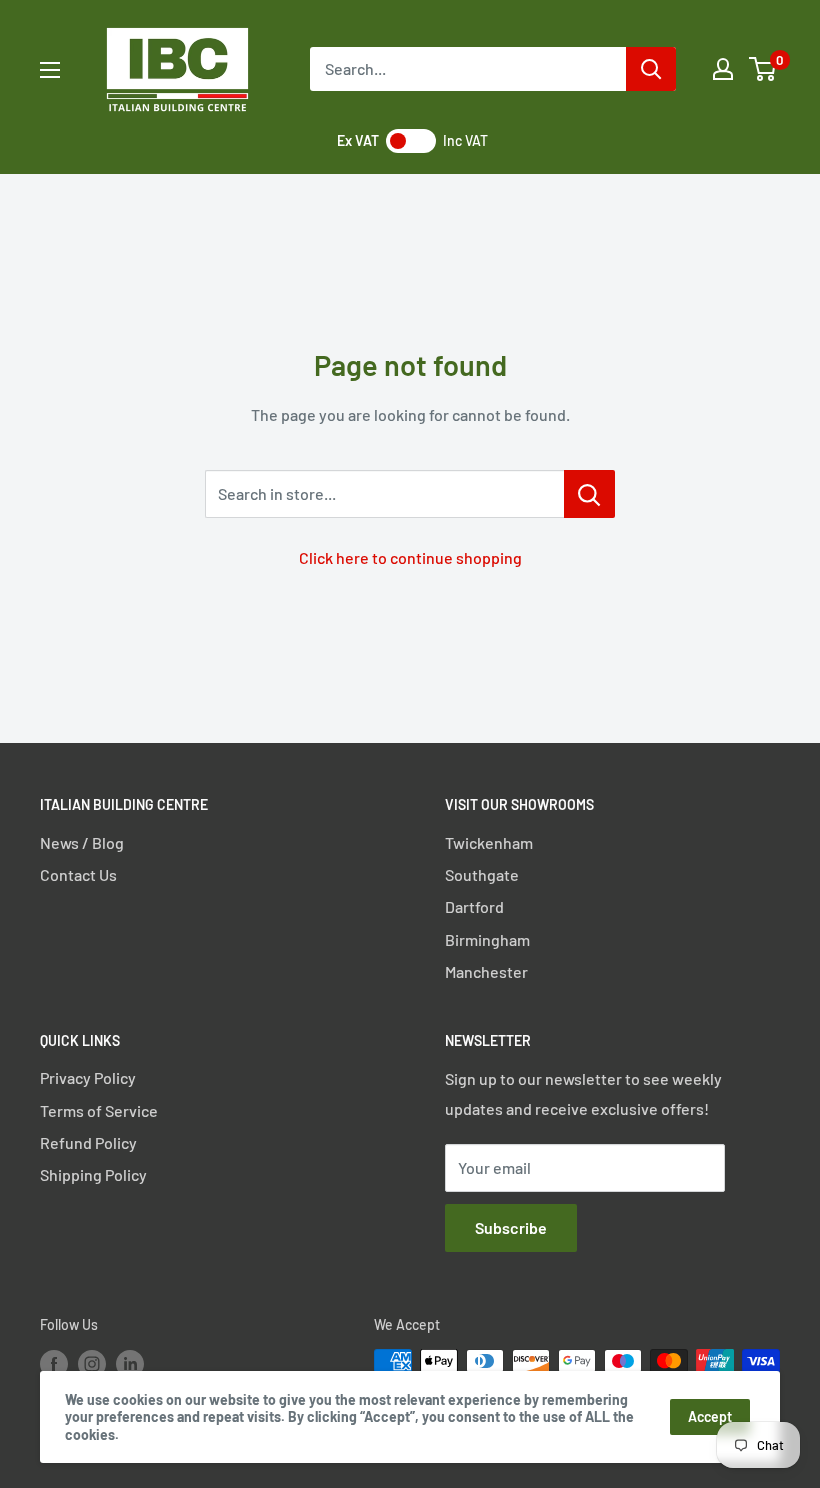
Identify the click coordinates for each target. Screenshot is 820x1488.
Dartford (474, 906)
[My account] (723, 69)
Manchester (486, 971)
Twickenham (489, 842)
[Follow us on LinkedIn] (130, 1363)
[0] (763, 69)
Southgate (482, 874)
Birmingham (487, 939)
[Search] (651, 69)
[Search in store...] (589, 494)
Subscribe (511, 1227)
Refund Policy (88, 1142)
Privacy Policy (88, 1077)
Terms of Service (99, 1110)
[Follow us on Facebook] (54, 1363)
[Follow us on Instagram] (92, 1363)
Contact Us (78, 874)
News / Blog (82, 842)
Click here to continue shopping (410, 557)
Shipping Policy (93, 1174)
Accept (710, 1416)
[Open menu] (50, 70)
